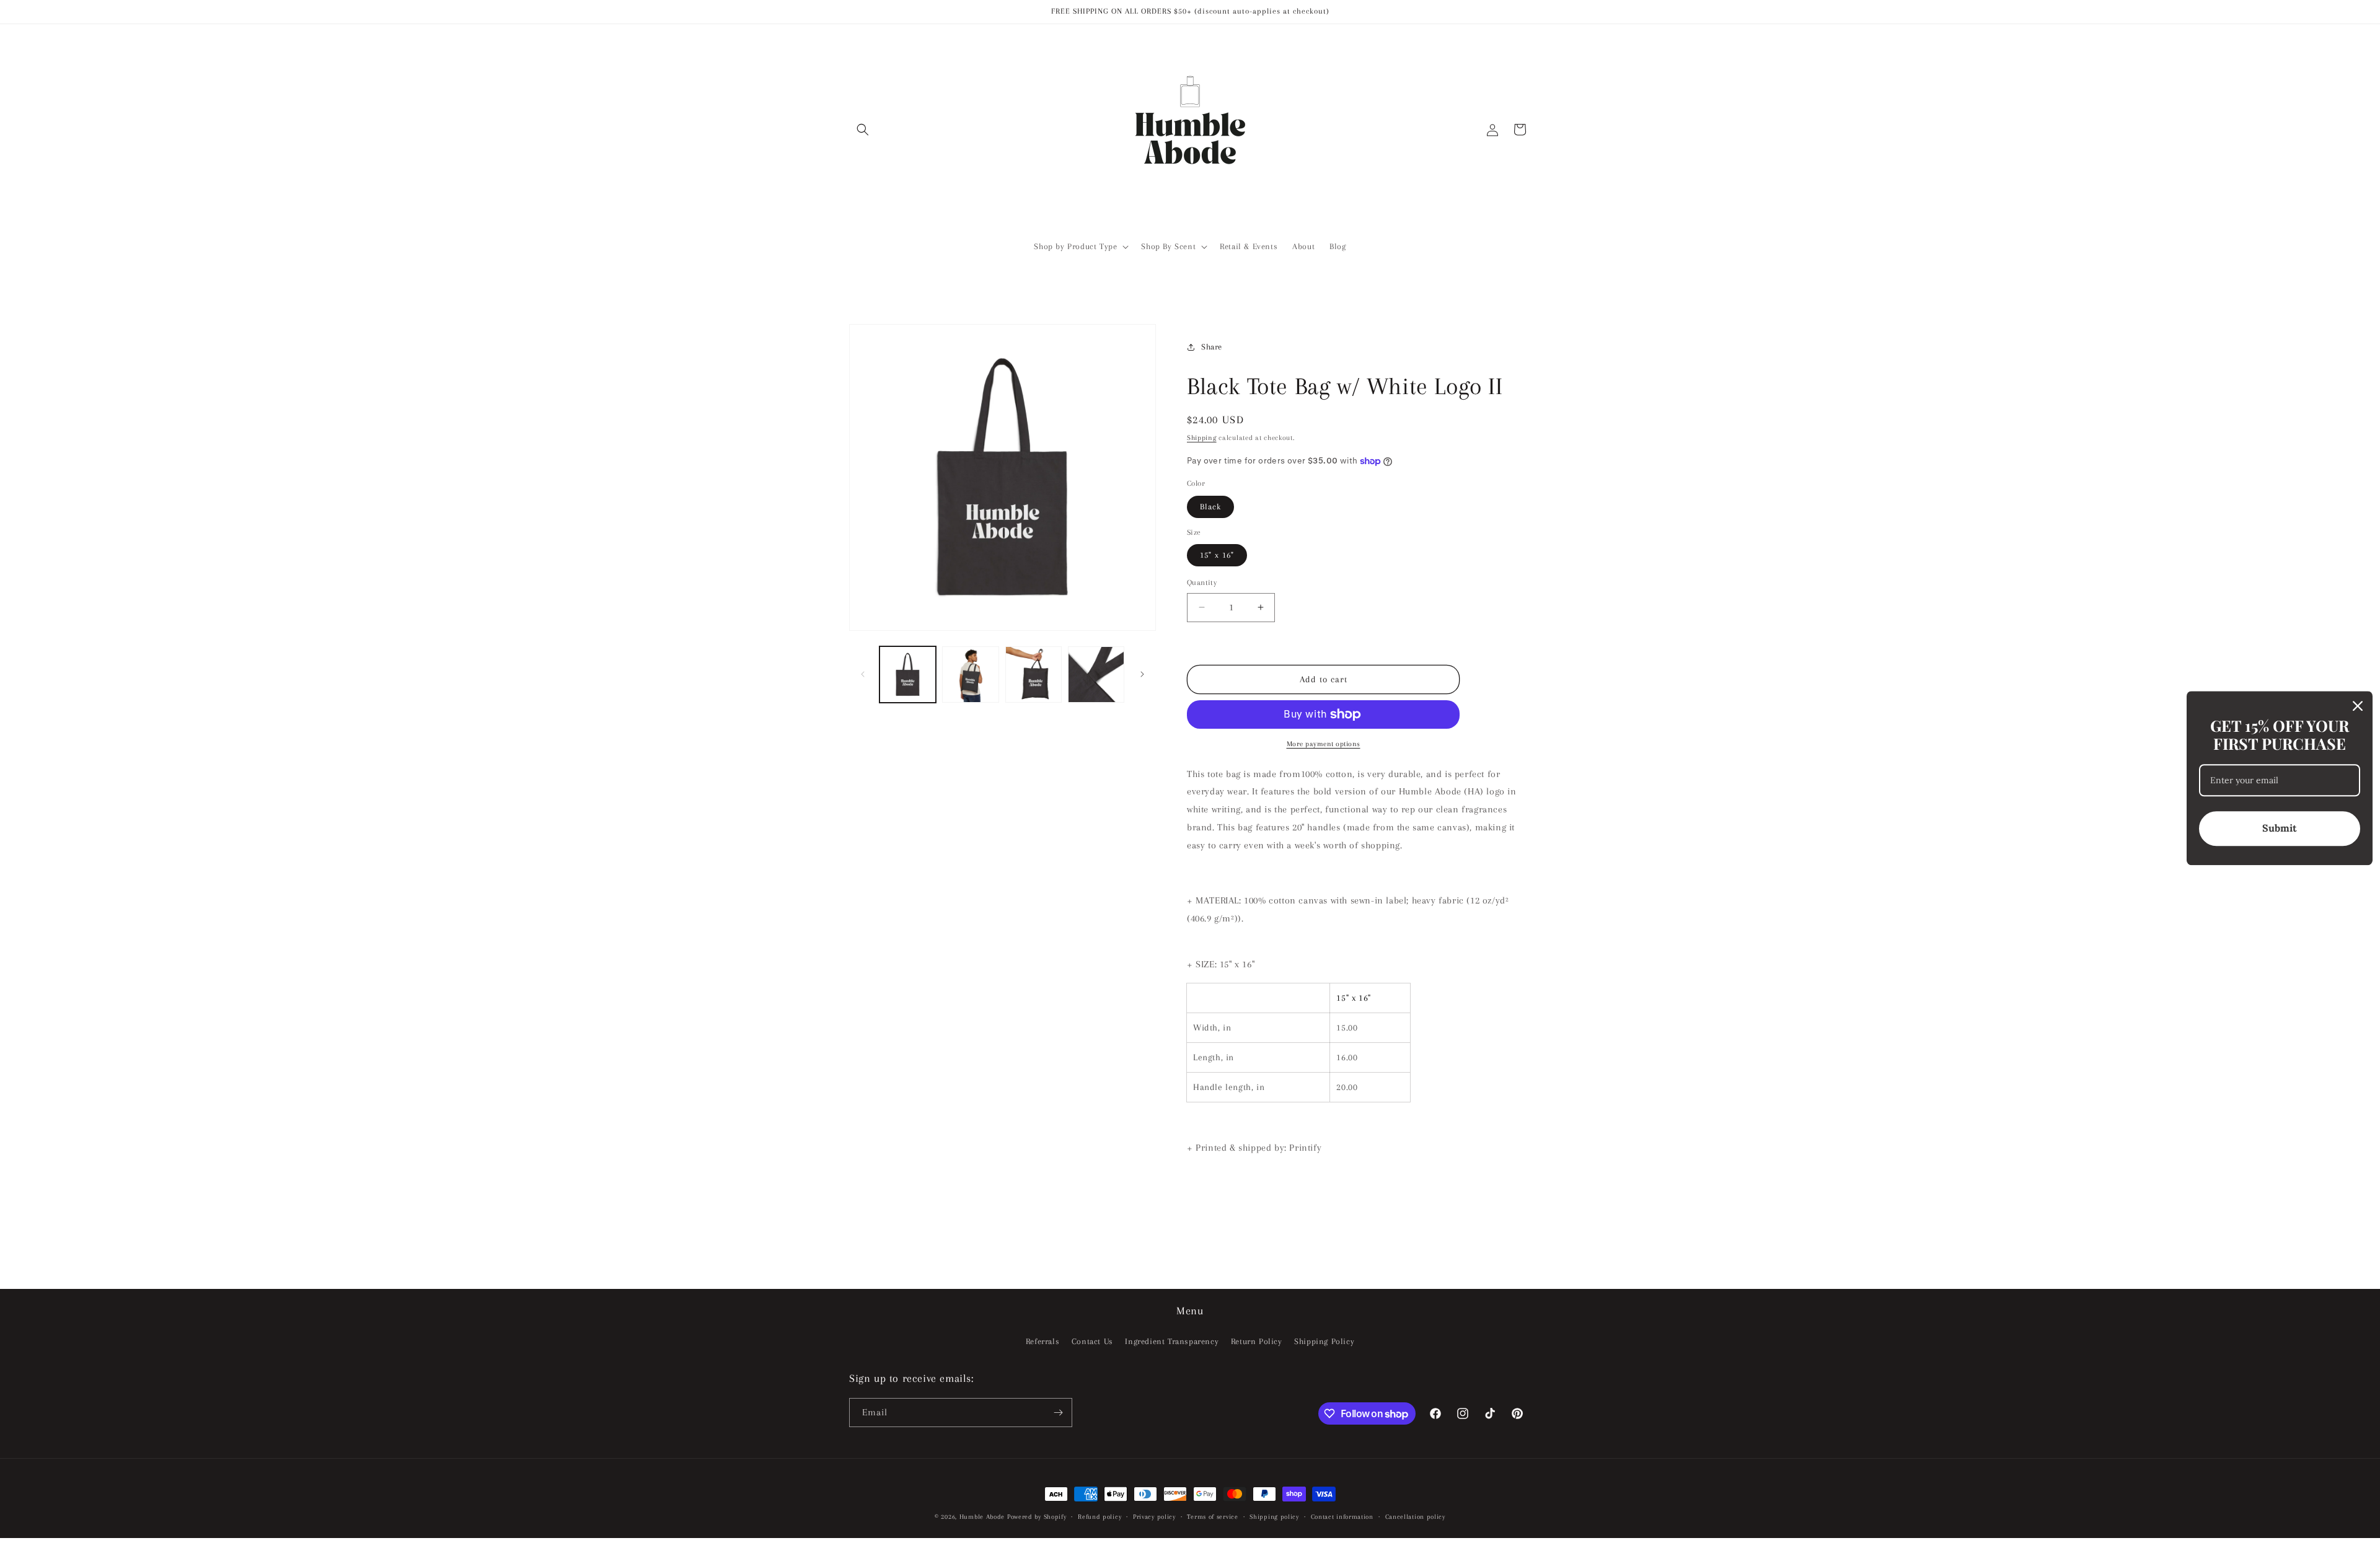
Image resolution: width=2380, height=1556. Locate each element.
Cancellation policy (1415, 1517)
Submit (2280, 828)
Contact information (1342, 1517)
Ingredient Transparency (1172, 1341)
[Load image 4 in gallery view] (1096, 675)
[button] (863, 130)
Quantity (1202, 582)
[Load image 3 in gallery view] (1034, 675)
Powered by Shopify (1037, 1517)
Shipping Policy (1324, 1341)
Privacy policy (1154, 1517)
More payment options (1324, 744)
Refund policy (1100, 1517)
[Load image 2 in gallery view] (970, 675)
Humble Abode (982, 1517)
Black (1210, 507)
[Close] (2358, 706)
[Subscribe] (1058, 1413)
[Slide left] (863, 674)
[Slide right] (1142, 674)
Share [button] (1212, 347)
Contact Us (1092, 1341)
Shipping (1202, 438)
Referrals (1042, 1341)
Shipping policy (1274, 1517)
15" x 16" (1217, 555)
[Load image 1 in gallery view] (908, 675)
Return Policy (1257, 1341)
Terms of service (1212, 1517)
